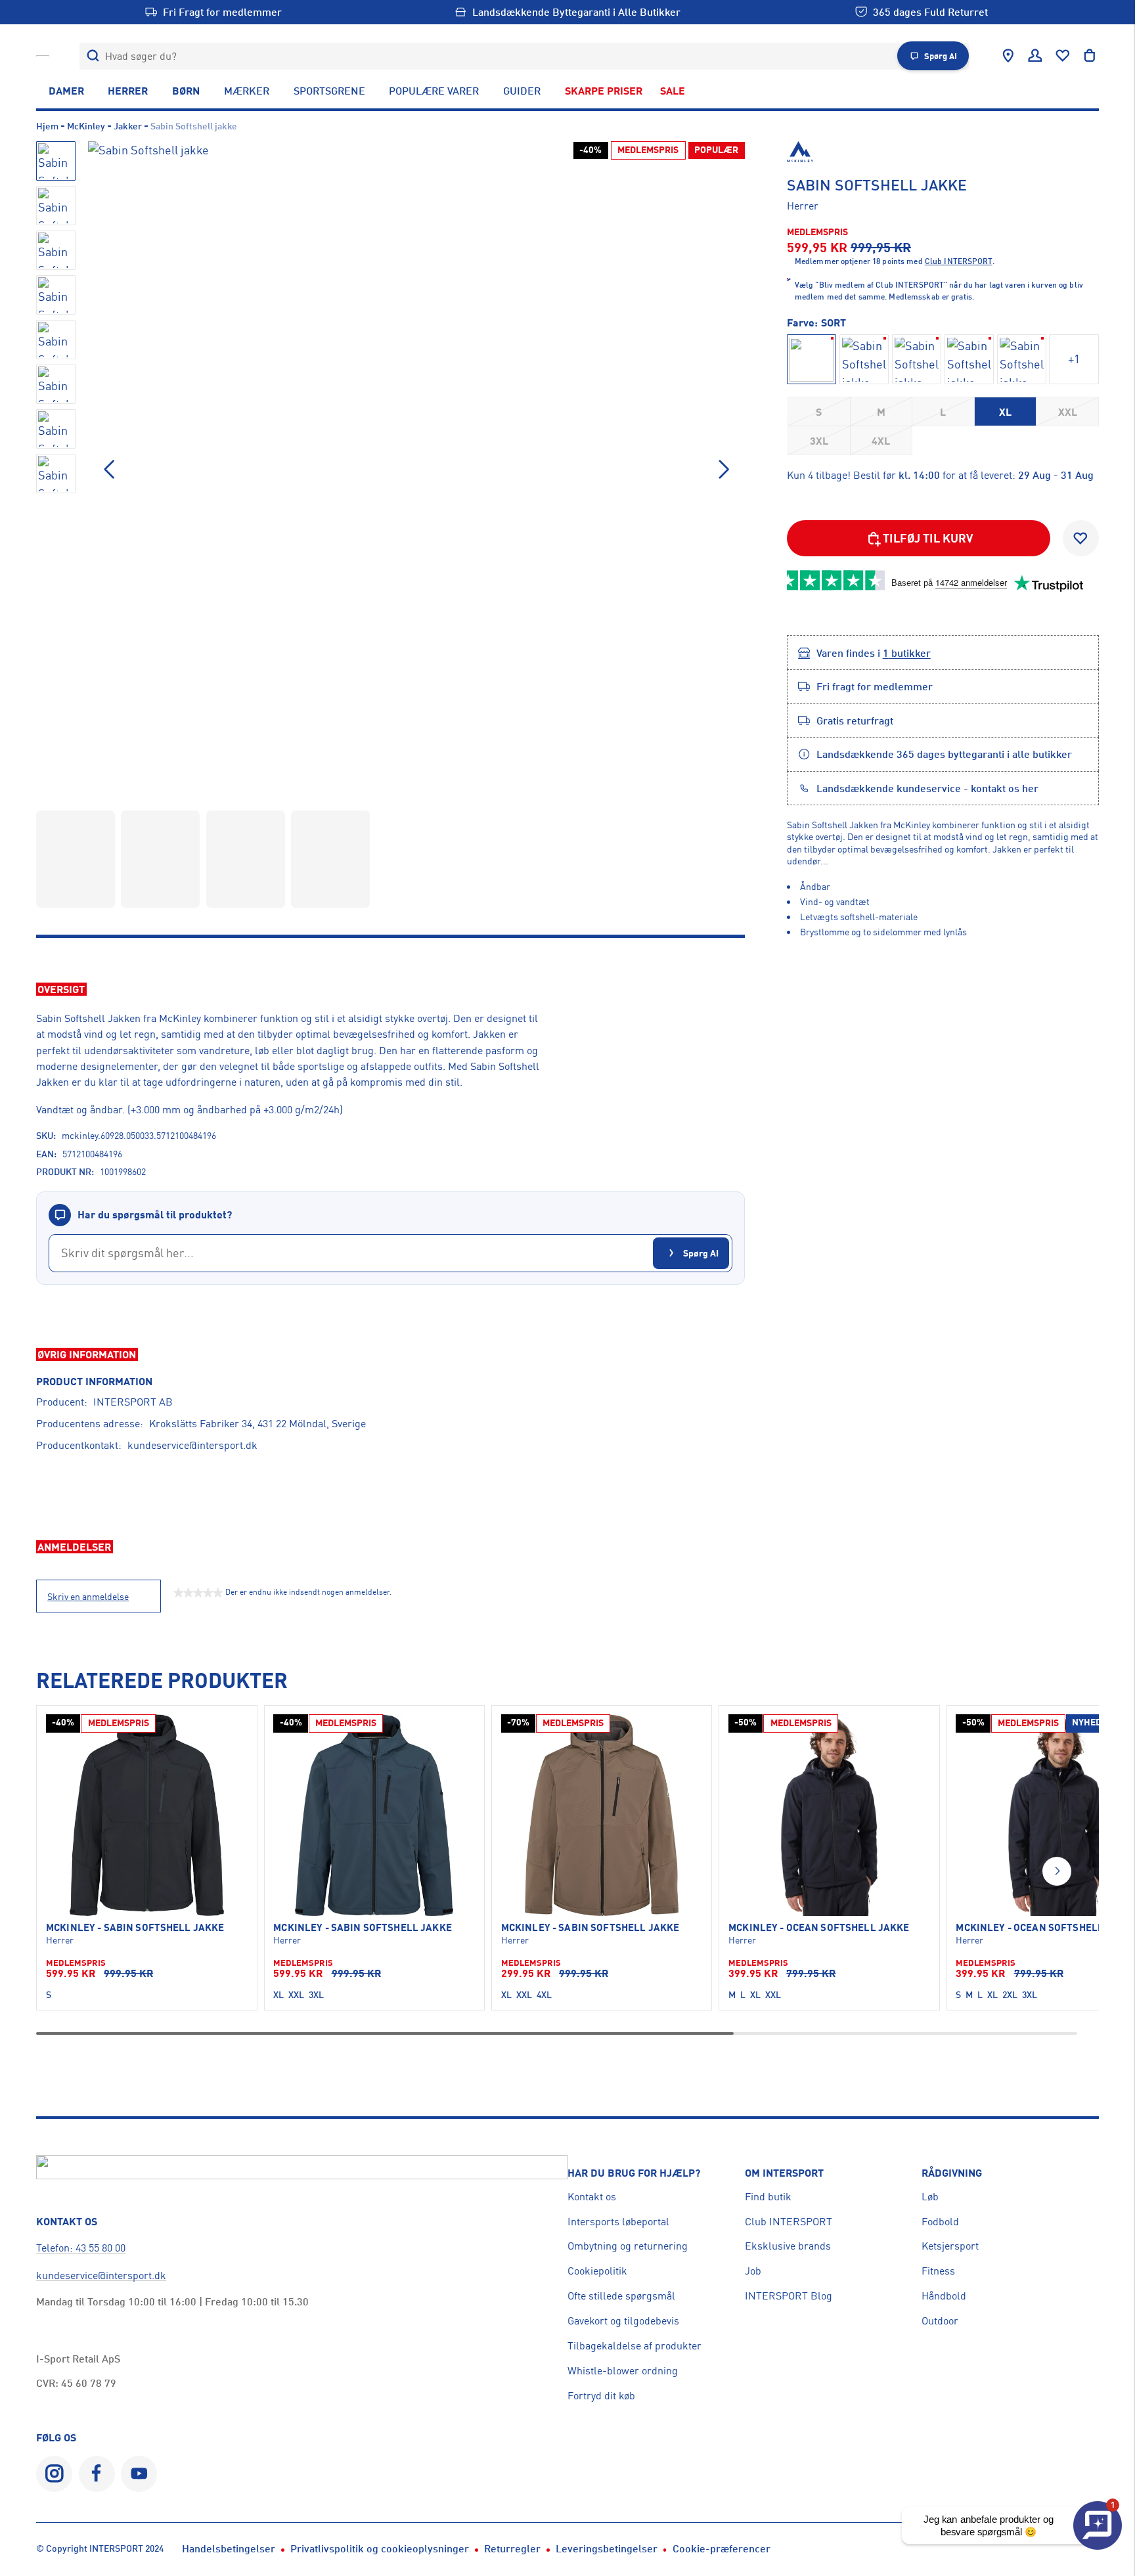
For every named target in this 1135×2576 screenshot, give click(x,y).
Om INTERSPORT (784, 2173)
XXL (1068, 412)
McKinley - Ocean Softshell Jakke (819, 1928)
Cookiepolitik (597, 2271)
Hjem (47, 126)
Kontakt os (592, 2196)
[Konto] (1035, 56)
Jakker (128, 126)
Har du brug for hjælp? (634, 2173)
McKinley (86, 126)
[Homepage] (43, 56)
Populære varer (434, 91)
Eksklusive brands (788, 2246)
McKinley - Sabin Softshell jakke (135, 1928)
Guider (522, 91)
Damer (66, 91)
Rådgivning (952, 2173)
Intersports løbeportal (618, 2221)
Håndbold (944, 2296)
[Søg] (93, 56)
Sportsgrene (329, 91)
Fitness (938, 2271)
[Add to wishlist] (1081, 538)
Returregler (512, 2548)
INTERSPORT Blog (789, 2296)
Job (753, 2271)
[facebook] (97, 2474)
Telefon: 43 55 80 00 (81, 2248)
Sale (673, 91)
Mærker (247, 91)
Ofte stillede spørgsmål (621, 2296)
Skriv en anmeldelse (88, 1597)
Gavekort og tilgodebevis (623, 2321)
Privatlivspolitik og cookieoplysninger (380, 2548)
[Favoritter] (1063, 56)
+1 (1074, 359)
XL (1005, 412)
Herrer (128, 91)
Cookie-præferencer (722, 2548)
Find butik (768, 2196)
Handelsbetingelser (229, 2548)
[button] (724, 470)
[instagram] (54, 2474)
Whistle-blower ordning (623, 2370)
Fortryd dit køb (601, 2395)
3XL (819, 441)
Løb (930, 2196)
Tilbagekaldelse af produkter (634, 2345)
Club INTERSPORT (789, 2221)
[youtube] (139, 2474)
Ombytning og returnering (628, 2246)
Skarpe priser (604, 91)
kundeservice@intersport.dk (192, 1445)
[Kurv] (1090, 56)
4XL (881, 441)
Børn (186, 91)
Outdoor (940, 2321)
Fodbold (940, 2221)
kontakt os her (1005, 788)
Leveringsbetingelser (607, 2548)
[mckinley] (943, 152)
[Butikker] (1008, 56)
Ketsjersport (950, 2246)
